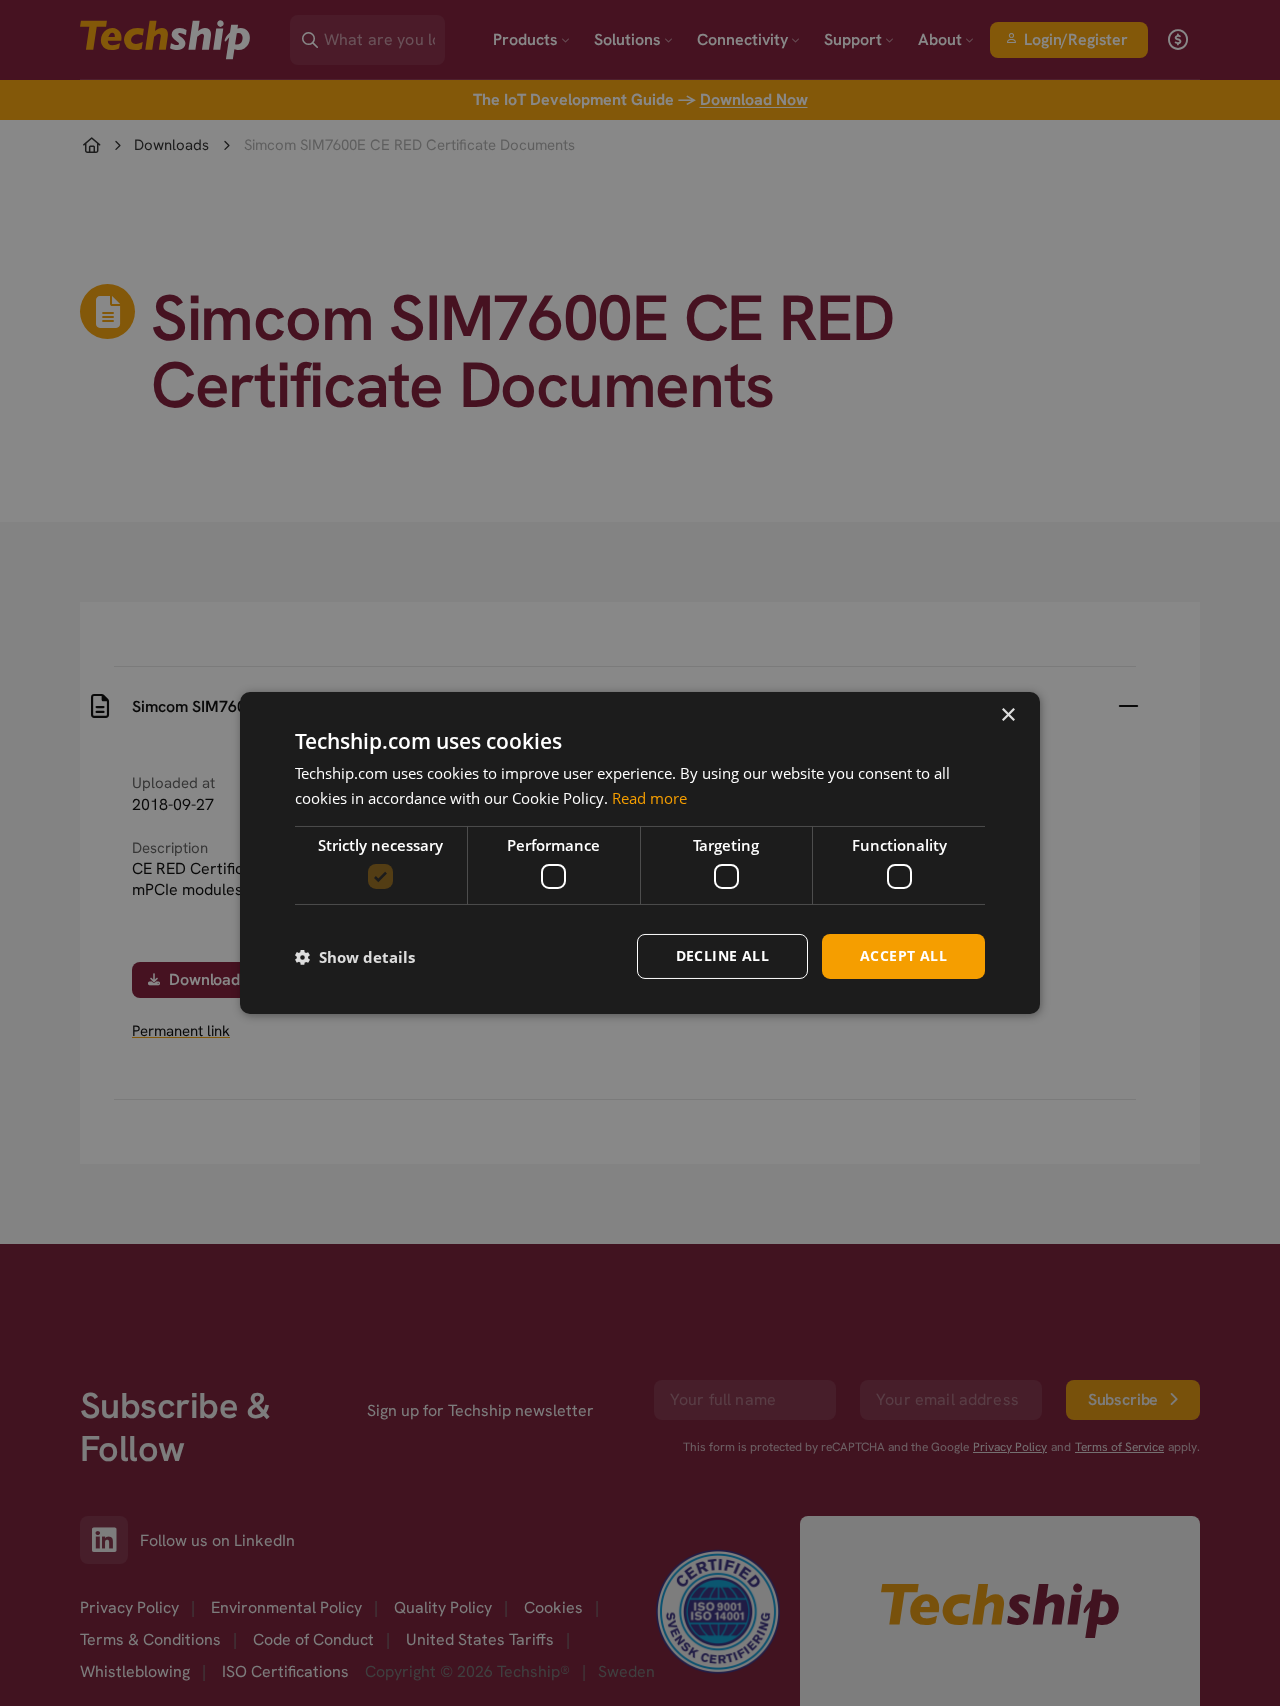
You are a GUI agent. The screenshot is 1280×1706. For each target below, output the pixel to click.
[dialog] (640, 853)
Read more (649, 798)
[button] (355, 957)
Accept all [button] (903, 955)
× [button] (1007, 715)
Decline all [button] (722, 955)
